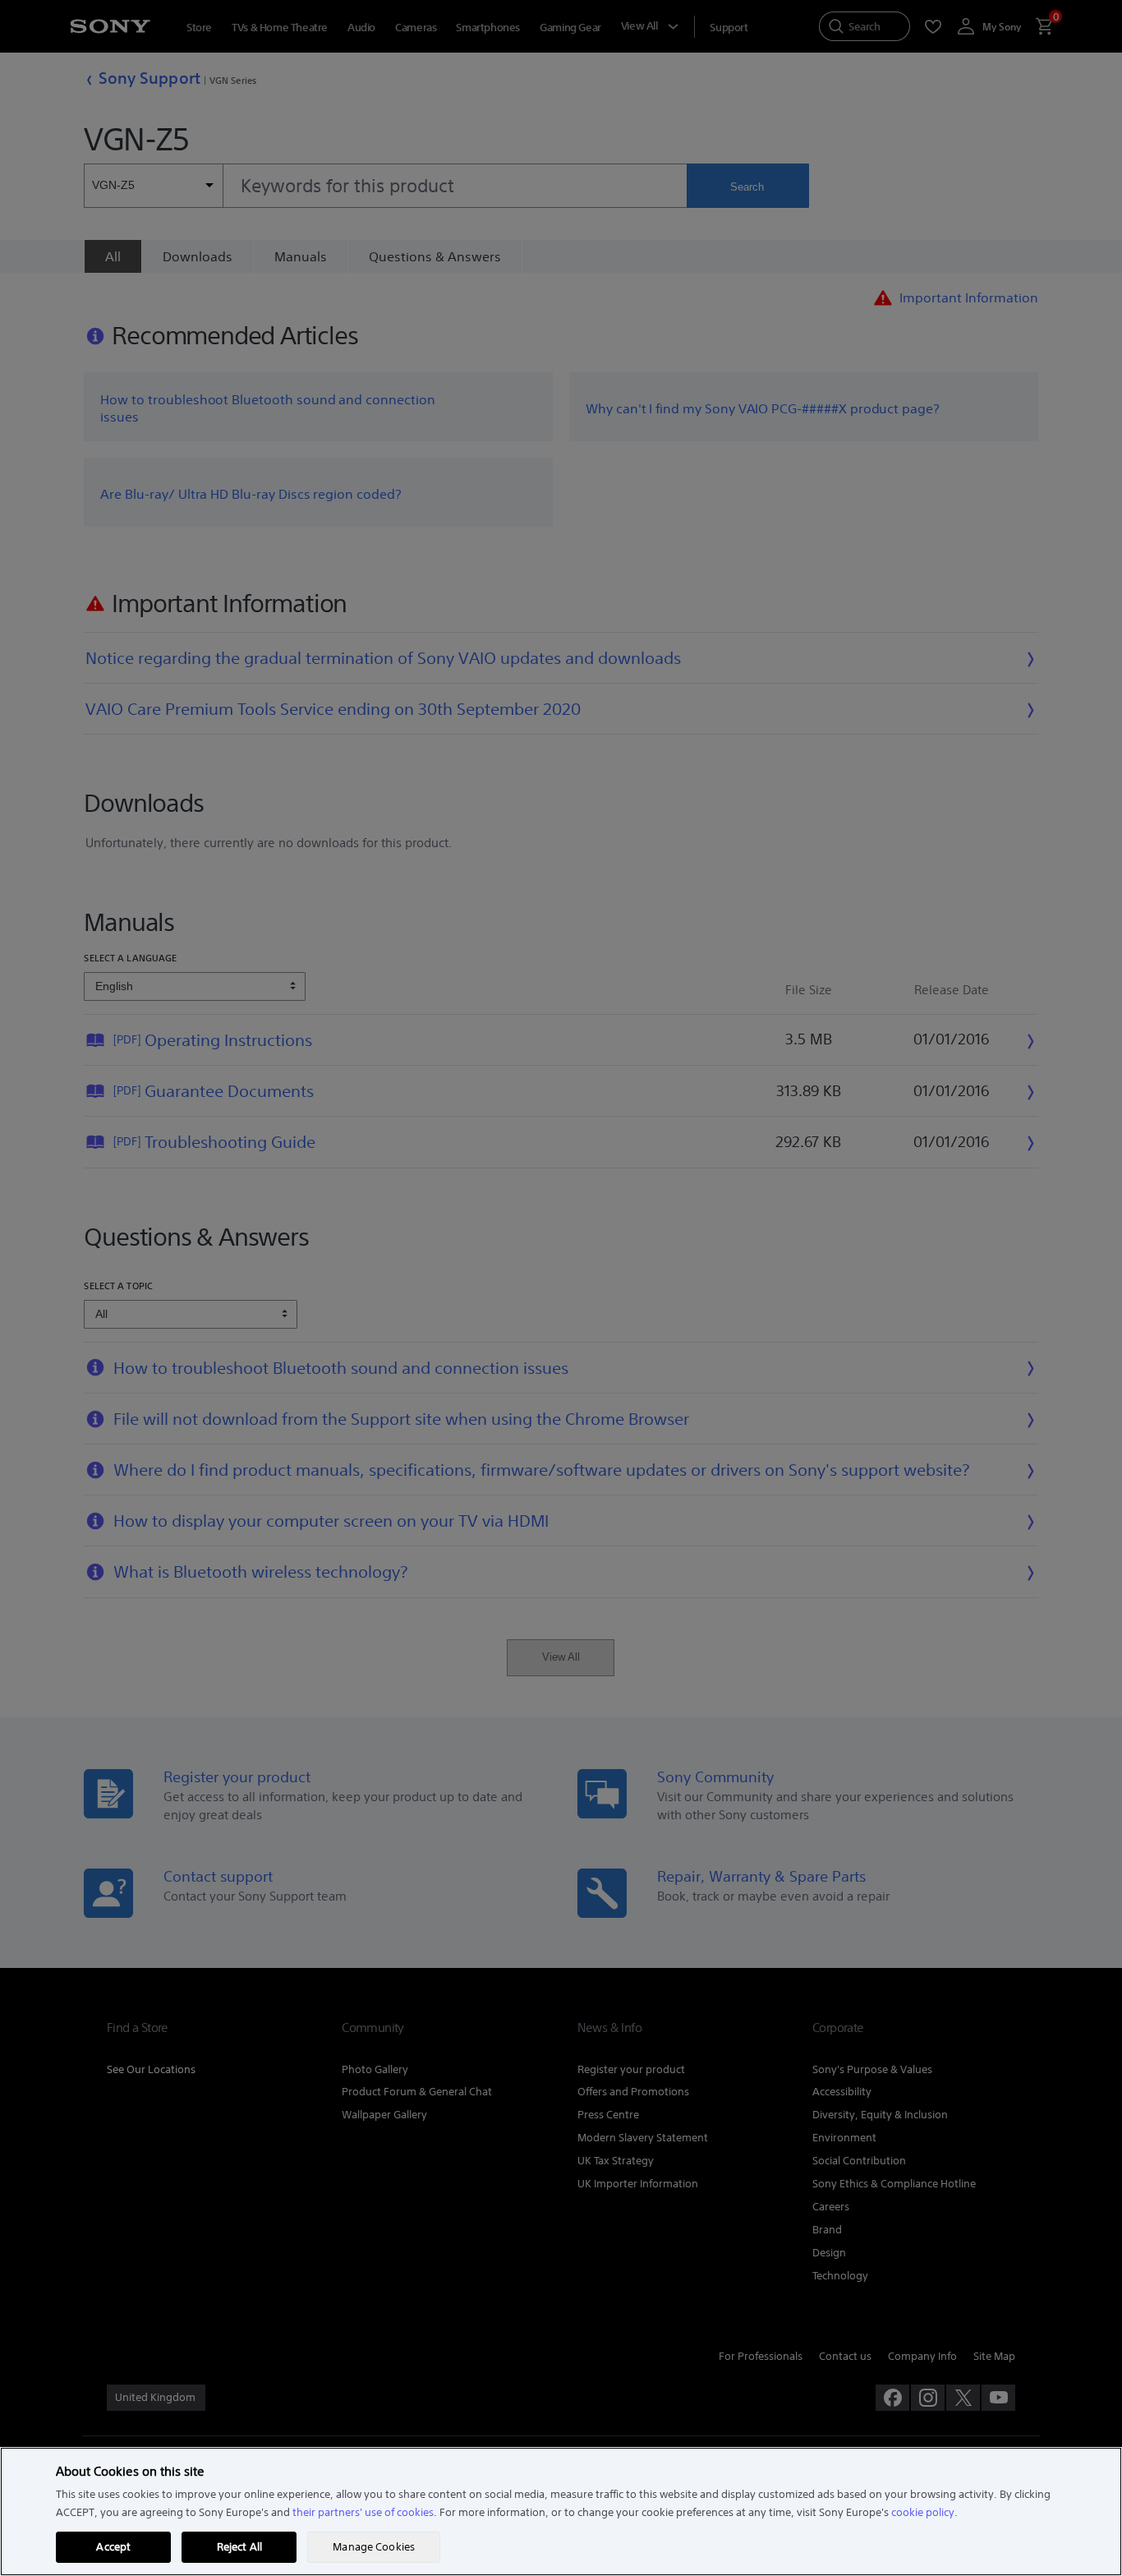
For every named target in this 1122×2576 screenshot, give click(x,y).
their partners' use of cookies (363, 2512)
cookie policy (923, 2512)
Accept (113, 2547)
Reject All (239, 2547)
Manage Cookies (374, 2547)
